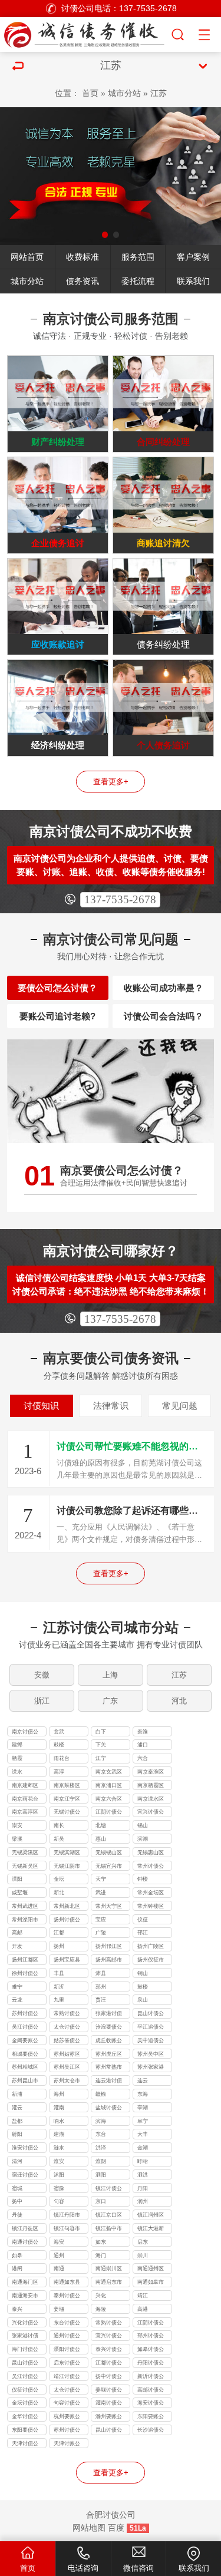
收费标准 (83, 257)
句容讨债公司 (67, 2404)
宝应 (101, 1920)
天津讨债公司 (25, 2445)
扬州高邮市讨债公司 (109, 1961)
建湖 (59, 2134)
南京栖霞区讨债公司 (151, 1786)
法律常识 (111, 1406)
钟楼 (143, 1879)
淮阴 (101, 2161)
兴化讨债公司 (25, 2324)
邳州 (101, 1987)
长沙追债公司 (151, 2431)
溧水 (17, 1772)
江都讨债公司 (109, 2364)
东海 (143, 2094)
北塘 (101, 1825)
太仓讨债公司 (67, 2028)
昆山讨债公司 (151, 2014)
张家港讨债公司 (109, 2014)
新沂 (59, 1987)
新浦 (17, 2094)
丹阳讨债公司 (151, 2364)
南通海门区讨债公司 (25, 2283)
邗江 (143, 1933)
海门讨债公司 (25, 2350)
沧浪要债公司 (109, 2028)
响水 (59, 2121)
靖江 (143, 2296)
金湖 (143, 2148)
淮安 (59, 2161)
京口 (101, 2201)
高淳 (59, 1772)
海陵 (101, 2309)
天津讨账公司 (67, 2445)
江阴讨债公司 (109, 1813)
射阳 (17, 2134)
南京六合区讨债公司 (109, 1800)
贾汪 (101, 2000)
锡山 (143, 1825)
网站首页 (27, 257)
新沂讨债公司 (151, 2377)
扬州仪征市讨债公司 (151, 1961)
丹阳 (143, 2188)
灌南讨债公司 (109, 2404)
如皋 (17, 2255)
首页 (90, 93)
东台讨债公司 (67, 2324)
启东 (143, 2242)
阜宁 (143, 2121)
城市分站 (124, 93)
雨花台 (62, 1758)
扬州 (59, 1946)
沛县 (101, 1973)
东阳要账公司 (151, 2418)
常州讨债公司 (151, 1867)
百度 (116, 2528)
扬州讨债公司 (67, 1921)
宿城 (17, 2188)
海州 (59, 2094)
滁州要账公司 (109, 2418)
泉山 (143, 2000)
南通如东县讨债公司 (67, 2283)
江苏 (159, 93)
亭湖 (143, 2108)
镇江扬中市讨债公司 (109, 2230)
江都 (59, 1933)
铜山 (143, 1973)
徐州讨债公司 (25, 1974)
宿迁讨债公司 (25, 2176)
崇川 (143, 2255)
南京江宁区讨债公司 (67, 1800)
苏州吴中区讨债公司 (151, 2055)
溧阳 (17, 1879)
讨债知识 (41, 1406)
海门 (101, 2255)
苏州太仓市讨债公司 (67, 2082)
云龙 (17, 2000)
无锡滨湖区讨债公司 (67, 1854)
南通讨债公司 (25, 2243)
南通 (59, 2268)
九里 (59, 2000)
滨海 (101, 2121)
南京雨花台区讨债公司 (25, 1800)
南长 (59, 1825)
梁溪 (17, 1839)
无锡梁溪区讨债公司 (25, 1854)
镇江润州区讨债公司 (151, 2216)
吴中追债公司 (151, 2042)
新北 (59, 1893)
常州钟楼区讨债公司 (151, 1907)
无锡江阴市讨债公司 (67, 1867)
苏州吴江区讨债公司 (67, 2068)
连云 (143, 2080)
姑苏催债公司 (67, 2042)
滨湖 (143, 1839)
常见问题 (180, 1406)
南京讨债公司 (25, 1733)
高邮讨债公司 (151, 2391)
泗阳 (101, 2175)
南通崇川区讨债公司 (109, 2270)
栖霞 (17, 1758)
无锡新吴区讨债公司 (25, 1867)
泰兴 (17, 2309)
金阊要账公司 (25, 2042)
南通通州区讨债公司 (151, 2270)
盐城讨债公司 (109, 2109)
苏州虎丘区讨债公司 (109, 2055)
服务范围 (138, 257)
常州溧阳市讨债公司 (25, 1921)
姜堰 (59, 2309)
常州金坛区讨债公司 (151, 1894)
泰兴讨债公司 (109, 2350)
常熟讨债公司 (67, 2014)
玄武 (59, 1732)
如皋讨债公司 (151, 2350)
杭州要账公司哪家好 (67, 2418)
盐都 (17, 2121)
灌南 (59, 2108)
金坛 (59, 1879)
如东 (101, 2242)
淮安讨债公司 (25, 2149)
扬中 (17, 2201)
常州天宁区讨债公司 (109, 1907)
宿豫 (59, 2188)
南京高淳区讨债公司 (25, 1813)
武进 (101, 1893)
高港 (143, 2309)
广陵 (101, 1933)
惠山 (101, 1839)
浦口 (143, 1745)
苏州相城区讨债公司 (25, 2068)
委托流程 (138, 281)
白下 (101, 1732)
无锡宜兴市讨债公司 (109, 1867)
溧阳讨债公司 (67, 2350)
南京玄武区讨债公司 (109, 1773)
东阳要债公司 (25, 2431)
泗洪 (143, 2175)
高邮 (17, 1933)
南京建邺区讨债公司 (25, 1786)
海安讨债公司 (151, 2404)
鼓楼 (59, 1745)
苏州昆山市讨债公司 (25, 2082)
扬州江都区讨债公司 (25, 1961)
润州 (143, 2201)
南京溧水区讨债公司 (151, 1800)
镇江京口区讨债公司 (109, 2216)
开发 (17, 1946)
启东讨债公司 (67, 2364)
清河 (17, 2161)
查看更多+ (111, 782)
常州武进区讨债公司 (25, 1907)
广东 (110, 1701)
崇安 (17, 1825)
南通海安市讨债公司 (25, 2297)
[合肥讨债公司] (85, 33)
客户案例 (193, 257)
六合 (143, 1758)
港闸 (17, 2268)
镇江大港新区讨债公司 (151, 2230)
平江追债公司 (151, 2028)
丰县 (59, 1973)
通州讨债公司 (67, 2337)
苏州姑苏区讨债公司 (67, 2055)
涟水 (59, 2148)
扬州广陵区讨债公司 (151, 1947)
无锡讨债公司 (67, 1813)
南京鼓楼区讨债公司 (67, 1786)
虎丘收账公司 (109, 2042)
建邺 (17, 1745)
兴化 (101, 2296)
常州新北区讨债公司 (67, 1907)
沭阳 (59, 2175)
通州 (59, 2255)
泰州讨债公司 (67, 2297)
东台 (101, 2134)
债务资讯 (83, 281)
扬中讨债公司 (109, 2377)
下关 (101, 1745)
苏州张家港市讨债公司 (151, 2068)
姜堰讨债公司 (109, 2391)
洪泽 (101, 2148)
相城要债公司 (25, 2055)
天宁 (101, 1879)
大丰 (143, 2134)
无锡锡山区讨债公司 (109, 1854)
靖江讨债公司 (67, 2377)
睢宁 (17, 1987)
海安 (59, 2242)
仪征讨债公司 (25, 2391)
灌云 (17, 2108)
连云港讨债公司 (109, 2082)
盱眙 (143, 2161)
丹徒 (17, 2215)
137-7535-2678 (120, 899)
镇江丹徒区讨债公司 (25, 2230)
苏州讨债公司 (25, 2014)
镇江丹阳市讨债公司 (67, 2216)
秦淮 (143, 1732)
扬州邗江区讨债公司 (109, 1947)
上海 (110, 1675)
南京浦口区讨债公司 (109, 1786)
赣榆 (101, 2094)
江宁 (101, 1758)
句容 (59, 2201)
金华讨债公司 (25, 2418)
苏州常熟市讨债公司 (109, 2068)
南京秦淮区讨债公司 (151, 1773)
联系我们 (193, 281)
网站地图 (89, 2528)
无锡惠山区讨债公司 (151, 1854)
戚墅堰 (20, 1893)
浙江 (42, 1701)
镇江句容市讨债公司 (67, 2230)
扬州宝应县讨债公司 (67, 1961)
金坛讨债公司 (25, 2404)
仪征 (143, 1920)
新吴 (59, 1839)
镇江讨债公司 (109, 2189)
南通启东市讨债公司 (109, 2283)
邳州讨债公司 (151, 2337)
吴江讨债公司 (25, 2028)
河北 (179, 1701)
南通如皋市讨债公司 (151, 2283)
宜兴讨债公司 (151, 1813)
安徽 (42, 1675)
